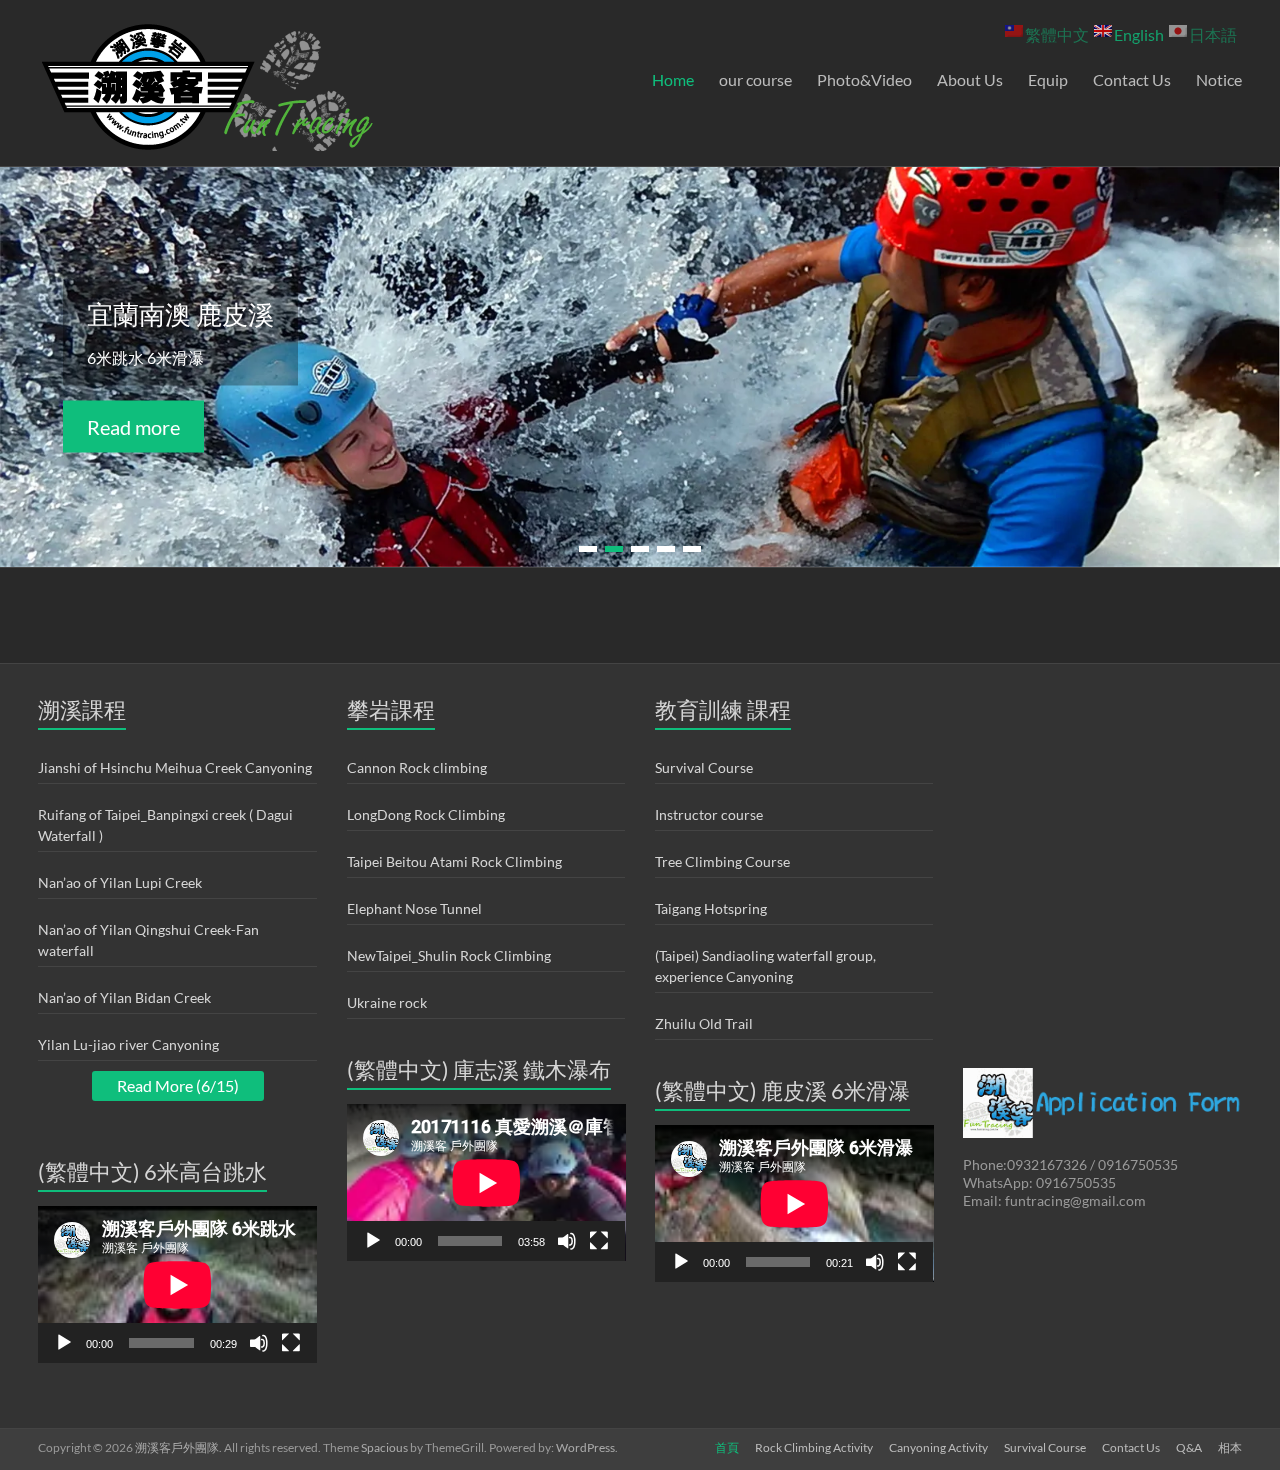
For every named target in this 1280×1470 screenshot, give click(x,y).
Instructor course (709, 814)
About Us (970, 79)
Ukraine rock (387, 1002)
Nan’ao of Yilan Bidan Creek (124, 997)
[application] (177, 1284)
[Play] (64, 1343)
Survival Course (704, 767)
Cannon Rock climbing (417, 767)
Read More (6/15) (178, 1085)
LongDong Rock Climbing (426, 814)
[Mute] (259, 1343)
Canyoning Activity (938, 1447)
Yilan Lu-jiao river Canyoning (128, 1044)
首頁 (727, 1447)
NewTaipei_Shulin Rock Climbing (449, 955)
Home (673, 79)
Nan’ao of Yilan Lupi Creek (120, 882)
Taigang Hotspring (711, 908)
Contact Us (1132, 79)
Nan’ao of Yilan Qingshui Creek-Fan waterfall (148, 940)
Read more (133, 427)
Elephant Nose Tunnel (414, 908)
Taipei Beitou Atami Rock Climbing (454, 861)
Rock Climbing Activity (814, 1447)
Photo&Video (864, 79)
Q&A (1189, 1447)
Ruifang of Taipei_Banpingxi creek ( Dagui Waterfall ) (165, 825)
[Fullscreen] (291, 1343)
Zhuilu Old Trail (704, 1023)
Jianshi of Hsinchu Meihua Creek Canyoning (175, 767)
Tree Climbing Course (722, 861)
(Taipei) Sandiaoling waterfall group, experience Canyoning (765, 966)
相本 (1230, 1447)
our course (755, 79)
